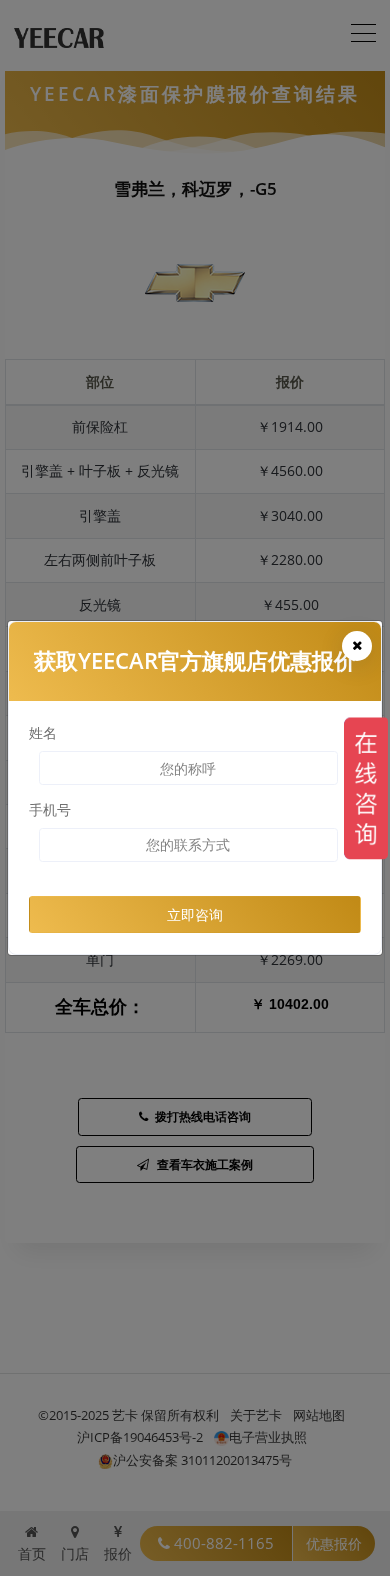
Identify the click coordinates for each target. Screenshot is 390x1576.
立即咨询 (195, 914)
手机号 (50, 809)
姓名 (43, 732)
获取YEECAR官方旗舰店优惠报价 (195, 660)
